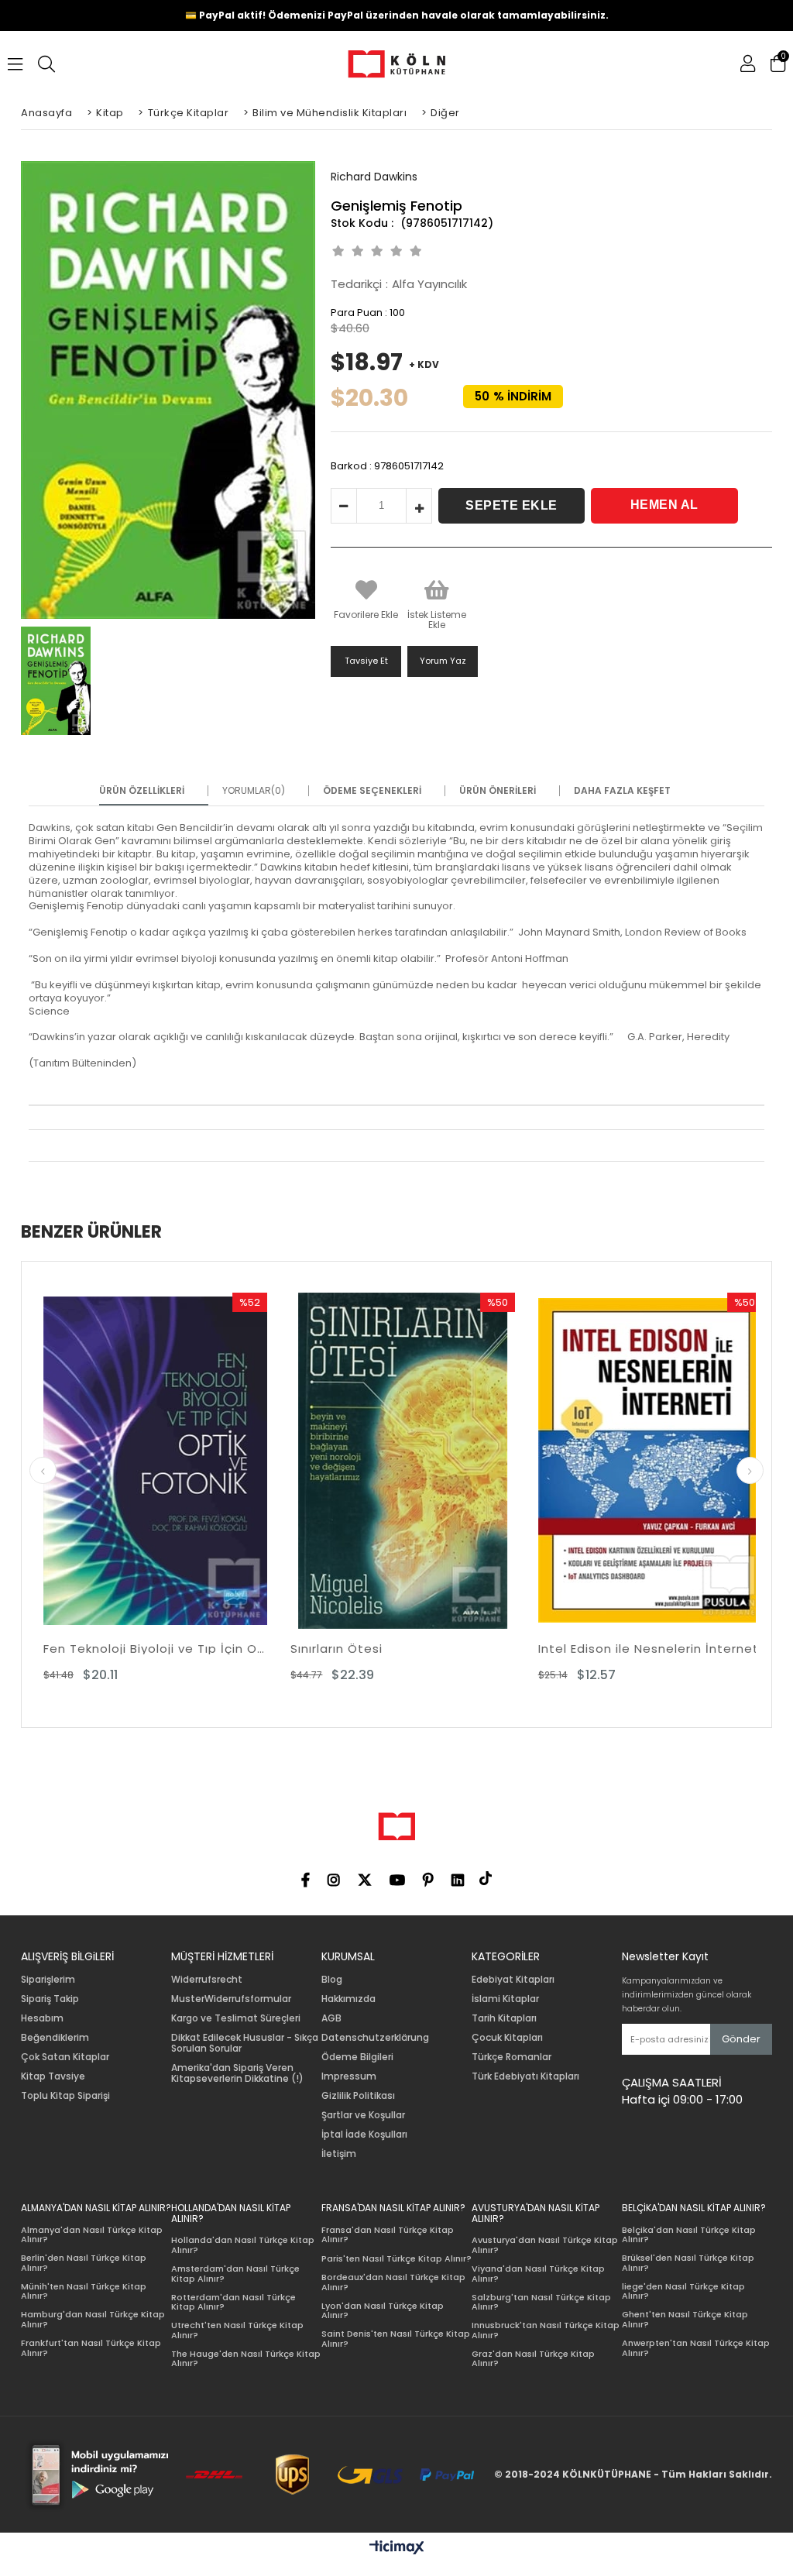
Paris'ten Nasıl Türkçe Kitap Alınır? (396, 2259)
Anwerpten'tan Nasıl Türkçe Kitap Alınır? (696, 2348)
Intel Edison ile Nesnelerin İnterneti (462, 1649)
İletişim (339, 2154)
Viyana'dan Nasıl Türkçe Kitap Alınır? (538, 2274)
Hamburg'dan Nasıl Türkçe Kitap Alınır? (93, 2319)
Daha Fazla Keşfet (622, 791)
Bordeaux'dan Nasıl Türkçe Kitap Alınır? (393, 2282)
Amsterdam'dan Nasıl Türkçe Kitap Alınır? (235, 2274)
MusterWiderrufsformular (231, 1999)
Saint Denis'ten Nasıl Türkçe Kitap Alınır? (396, 2339)
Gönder (741, 2039)
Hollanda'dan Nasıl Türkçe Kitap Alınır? (243, 2245)
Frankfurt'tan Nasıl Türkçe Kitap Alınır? (91, 2348)
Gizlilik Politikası (358, 2096)
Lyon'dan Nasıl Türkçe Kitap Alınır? (383, 2311)
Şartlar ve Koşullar (363, 2115)
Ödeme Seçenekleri (372, 791)
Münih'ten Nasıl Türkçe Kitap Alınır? (84, 2291)
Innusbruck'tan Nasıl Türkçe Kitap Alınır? (546, 2330)
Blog (332, 1980)
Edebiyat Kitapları (513, 1980)
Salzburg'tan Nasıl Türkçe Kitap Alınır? (541, 2302)
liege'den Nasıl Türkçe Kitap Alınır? (683, 2291)
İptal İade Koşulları (364, 2135)
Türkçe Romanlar (512, 2057)
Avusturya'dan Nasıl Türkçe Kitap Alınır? (545, 2245)
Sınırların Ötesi (148, 1649)
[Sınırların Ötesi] (214, 1461)
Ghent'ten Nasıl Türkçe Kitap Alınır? (685, 2319)
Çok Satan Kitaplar (65, 2057)
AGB (331, 2018)
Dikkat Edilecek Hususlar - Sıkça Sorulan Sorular (245, 2043)
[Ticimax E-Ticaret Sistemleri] (397, 2548)
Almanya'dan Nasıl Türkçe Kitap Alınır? (92, 2235)
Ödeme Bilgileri (357, 2057)
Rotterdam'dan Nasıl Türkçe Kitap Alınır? (233, 2302)
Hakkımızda (348, 1999)
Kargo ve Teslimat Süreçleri (236, 2018)
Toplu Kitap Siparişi (65, 2096)
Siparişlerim (48, 1980)
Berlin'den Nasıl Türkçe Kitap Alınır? (84, 2263)
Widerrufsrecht (207, 1980)
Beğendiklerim (55, 2038)
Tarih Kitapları (504, 2018)
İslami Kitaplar (505, 1999)
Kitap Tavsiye (53, 2076)
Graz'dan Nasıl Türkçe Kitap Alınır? (533, 2359)
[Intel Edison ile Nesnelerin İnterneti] (462, 1461)
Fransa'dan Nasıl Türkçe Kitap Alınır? (388, 2235)
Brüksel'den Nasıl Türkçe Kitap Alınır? (688, 2263)
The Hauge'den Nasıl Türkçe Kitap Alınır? (246, 2359)
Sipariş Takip (50, 1999)
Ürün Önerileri (498, 791)
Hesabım (42, 2018)
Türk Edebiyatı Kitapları (525, 2076)
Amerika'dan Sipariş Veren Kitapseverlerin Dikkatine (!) (237, 2073)
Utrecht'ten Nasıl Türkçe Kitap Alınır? (237, 2330)
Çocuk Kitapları (507, 2038)
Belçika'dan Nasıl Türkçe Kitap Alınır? (689, 2235)
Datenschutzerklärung (375, 2038)
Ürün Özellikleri (142, 791)
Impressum (349, 2076)
